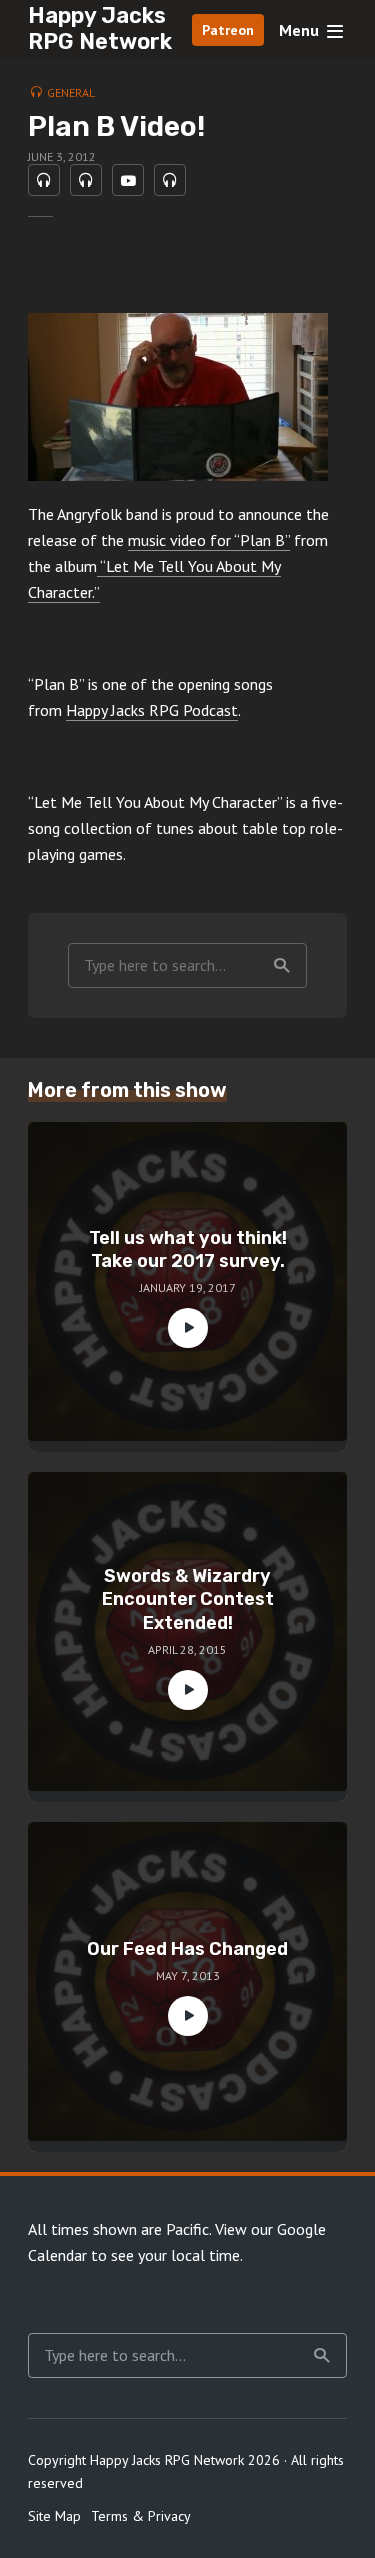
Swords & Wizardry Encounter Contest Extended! (188, 1599)
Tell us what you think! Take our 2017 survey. (188, 1249)
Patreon (228, 30)
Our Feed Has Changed (187, 1949)
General (71, 92)
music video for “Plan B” (209, 540)
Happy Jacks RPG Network (100, 28)
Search (282, 965)
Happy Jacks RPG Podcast (152, 710)
